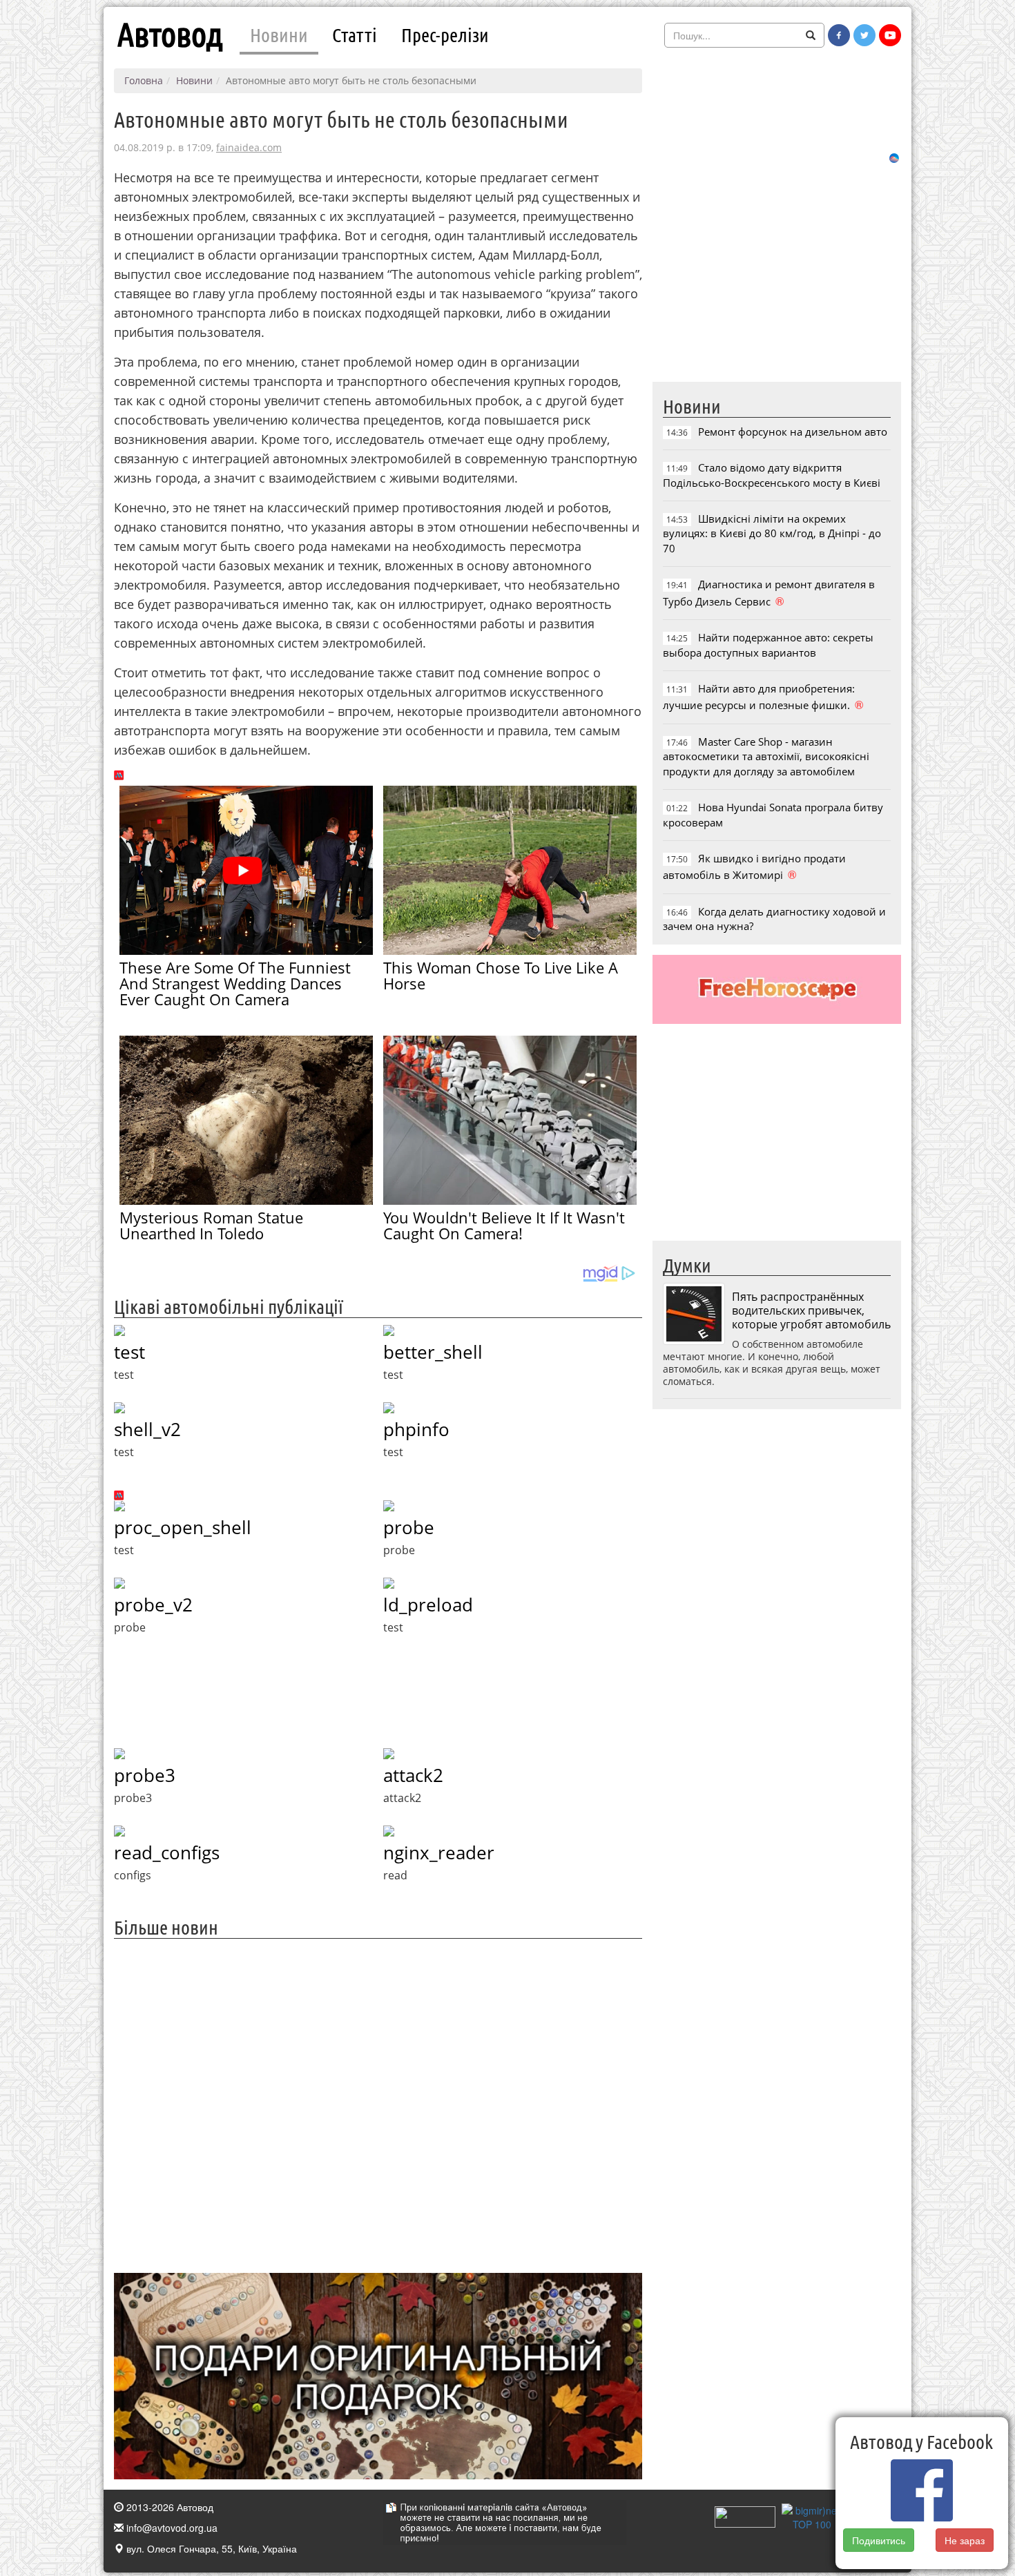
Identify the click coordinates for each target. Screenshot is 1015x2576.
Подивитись (879, 2540)
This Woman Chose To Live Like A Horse (501, 975)
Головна (144, 80)
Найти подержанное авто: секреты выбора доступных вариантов (768, 645)
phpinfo (416, 1429)
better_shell (433, 1352)
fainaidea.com (249, 147)
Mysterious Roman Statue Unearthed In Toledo (211, 1225)
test (129, 1352)
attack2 (413, 1775)
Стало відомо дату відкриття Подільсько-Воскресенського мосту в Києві (772, 475)
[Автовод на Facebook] (839, 35)
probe (409, 1527)
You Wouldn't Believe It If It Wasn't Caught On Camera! (504, 1225)
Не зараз (965, 2540)
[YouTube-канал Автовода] (890, 35)
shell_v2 (147, 1429)
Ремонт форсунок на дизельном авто (793, 432)
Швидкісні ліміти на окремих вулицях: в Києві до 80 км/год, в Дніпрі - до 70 (772, 533)
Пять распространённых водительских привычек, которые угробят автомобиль (811, 1310)
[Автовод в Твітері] (864, 35)
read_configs (167, 1852)
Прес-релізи (445, 35)
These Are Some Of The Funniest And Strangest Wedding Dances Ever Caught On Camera (235, 983)
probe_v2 (153, 1605)
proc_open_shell (183, 1527)
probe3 (145, 1775)
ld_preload (428, 1605)
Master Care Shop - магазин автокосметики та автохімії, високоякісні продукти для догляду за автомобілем (766, 756)
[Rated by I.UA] (745, 2515)
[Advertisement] (378, 2104)
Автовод (170, 35)
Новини (279, 35)
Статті (355, 35)
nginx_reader (439, 1852)
